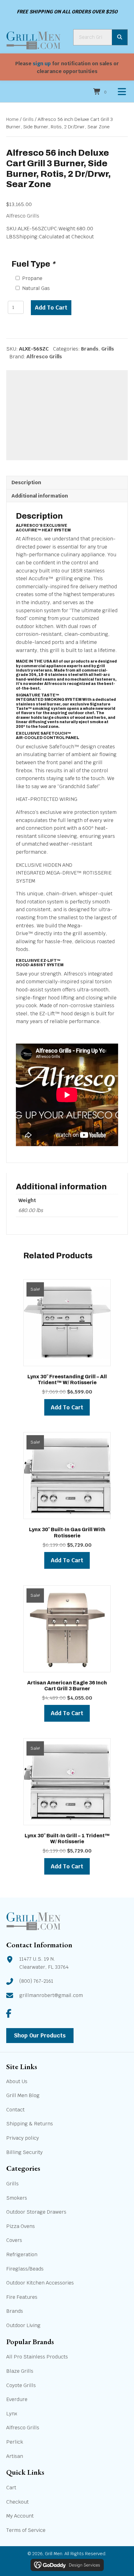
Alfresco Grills (23, 216)
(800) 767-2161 (36, 1981)
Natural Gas (36, 288)
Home (12, 119)
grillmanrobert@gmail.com (51, 1995)
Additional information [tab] (40, 496)
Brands (90, 349)
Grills (28, 119)
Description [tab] (26, 482)
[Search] (120, 37)
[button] (9, 2013)
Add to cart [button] (67, 1407)
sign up (42, 64)
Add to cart (51, 308)
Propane (32, 278)
